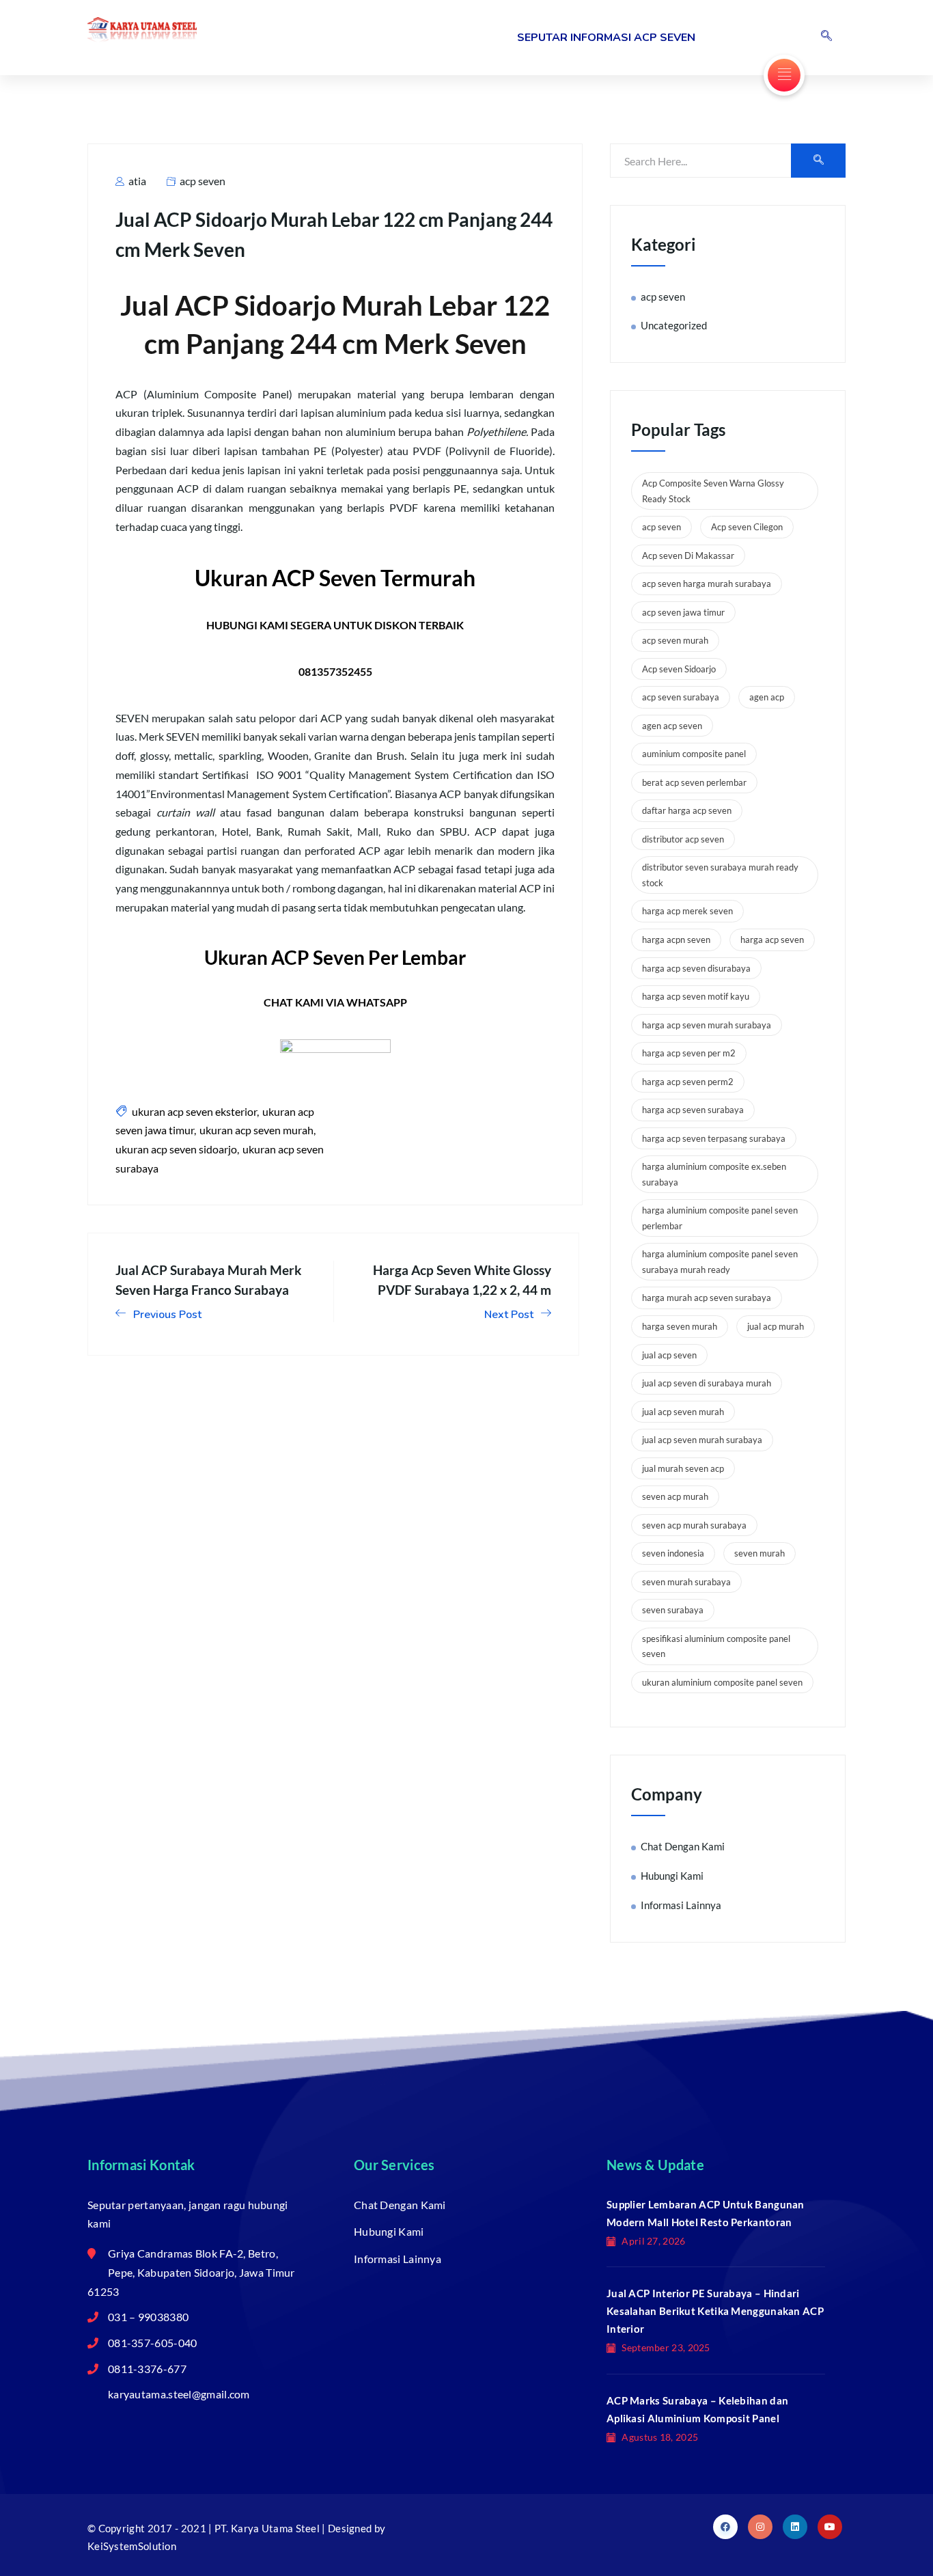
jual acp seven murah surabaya (702, 1440)
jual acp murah (776, 1326)
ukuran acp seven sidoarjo (176, 1149)
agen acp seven (672, 726)
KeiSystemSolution (132, 2546)
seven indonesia (673, 1553)
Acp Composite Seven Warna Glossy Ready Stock (713, 491)
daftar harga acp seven (687, 810)
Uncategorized (674, 325)
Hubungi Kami (672, 1876)
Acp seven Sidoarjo (679, 669)
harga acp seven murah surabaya (707, 1025)
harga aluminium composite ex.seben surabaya (714, 1174)
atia (136, 181)
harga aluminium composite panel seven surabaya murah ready (720, 1262)
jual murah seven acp (683, 1468)
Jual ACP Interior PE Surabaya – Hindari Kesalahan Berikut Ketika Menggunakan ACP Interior (715, 2311)
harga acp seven (772, 940)
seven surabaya (673, 1610)
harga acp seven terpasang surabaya (714, 1138)
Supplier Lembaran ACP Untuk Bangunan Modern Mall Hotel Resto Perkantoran (706, 2213)
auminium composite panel (694, 754)
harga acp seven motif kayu (696, 996)
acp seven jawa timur (683, 612)
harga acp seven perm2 (688, 1082)
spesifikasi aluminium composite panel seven (716, 1646)
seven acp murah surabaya (694, 1525)
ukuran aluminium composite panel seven (722, 1682)
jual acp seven (669, 1355)
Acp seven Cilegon (747, 527)
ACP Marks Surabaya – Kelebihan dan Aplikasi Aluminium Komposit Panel (697, 2409)
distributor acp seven (683, 839)
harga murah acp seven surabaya (707, 1298)
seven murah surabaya (686, 1582)
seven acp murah (675, 1496)
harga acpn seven (676, 940)
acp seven (203, 181)
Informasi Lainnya (681, 1905)
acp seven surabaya (681, 697)
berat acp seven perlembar (694, 782)
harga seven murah (680, 1326)
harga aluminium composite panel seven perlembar (720, 1218)
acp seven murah (675, 640)
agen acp (767, 697)
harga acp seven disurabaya (696, 968)
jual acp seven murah (683, 1412)
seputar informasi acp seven (606, 38)
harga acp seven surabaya (693, 1110)
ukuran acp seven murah (256, 1130)
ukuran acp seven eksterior (194, 1111)
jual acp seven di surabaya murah (707, 1383)
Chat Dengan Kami (683, 1846)
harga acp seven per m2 (689, 1053)
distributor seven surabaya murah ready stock (720, 875)
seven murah (760, 1553)
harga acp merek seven (687, 911)
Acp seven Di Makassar (688, 556)
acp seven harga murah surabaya (707, 584)
